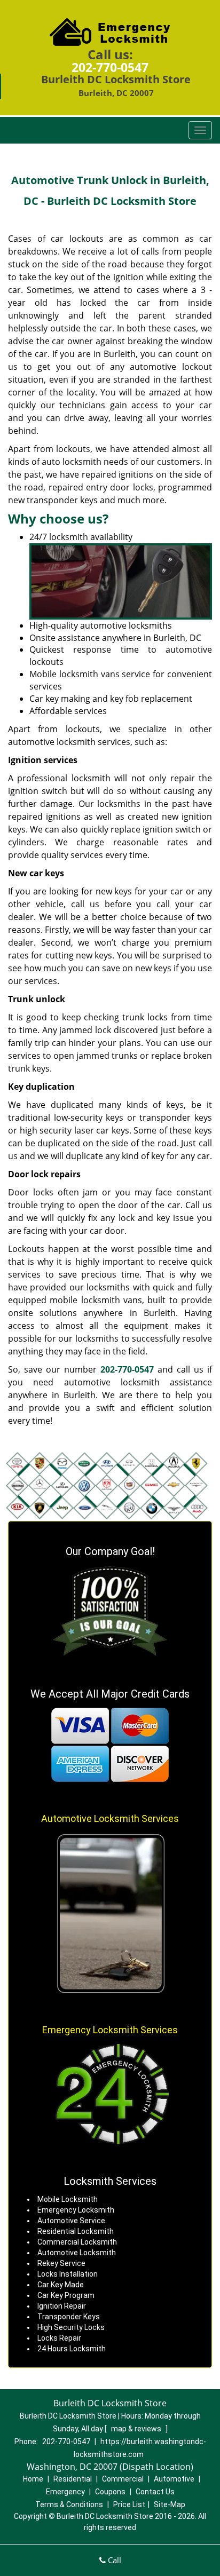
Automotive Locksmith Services (110, 1818)
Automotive (174, 2479)
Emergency (65, 2492)
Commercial (123, 2479)
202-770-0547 (110, 67)
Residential (73, 2479)
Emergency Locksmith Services (110, 2030)
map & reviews (137, 2429)
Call (113, 2560)
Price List (129, 2504)
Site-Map (170, 2504)
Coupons (110, 2492)
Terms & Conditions (69, 2504)
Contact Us (155, 2492)
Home (33, 2479)
